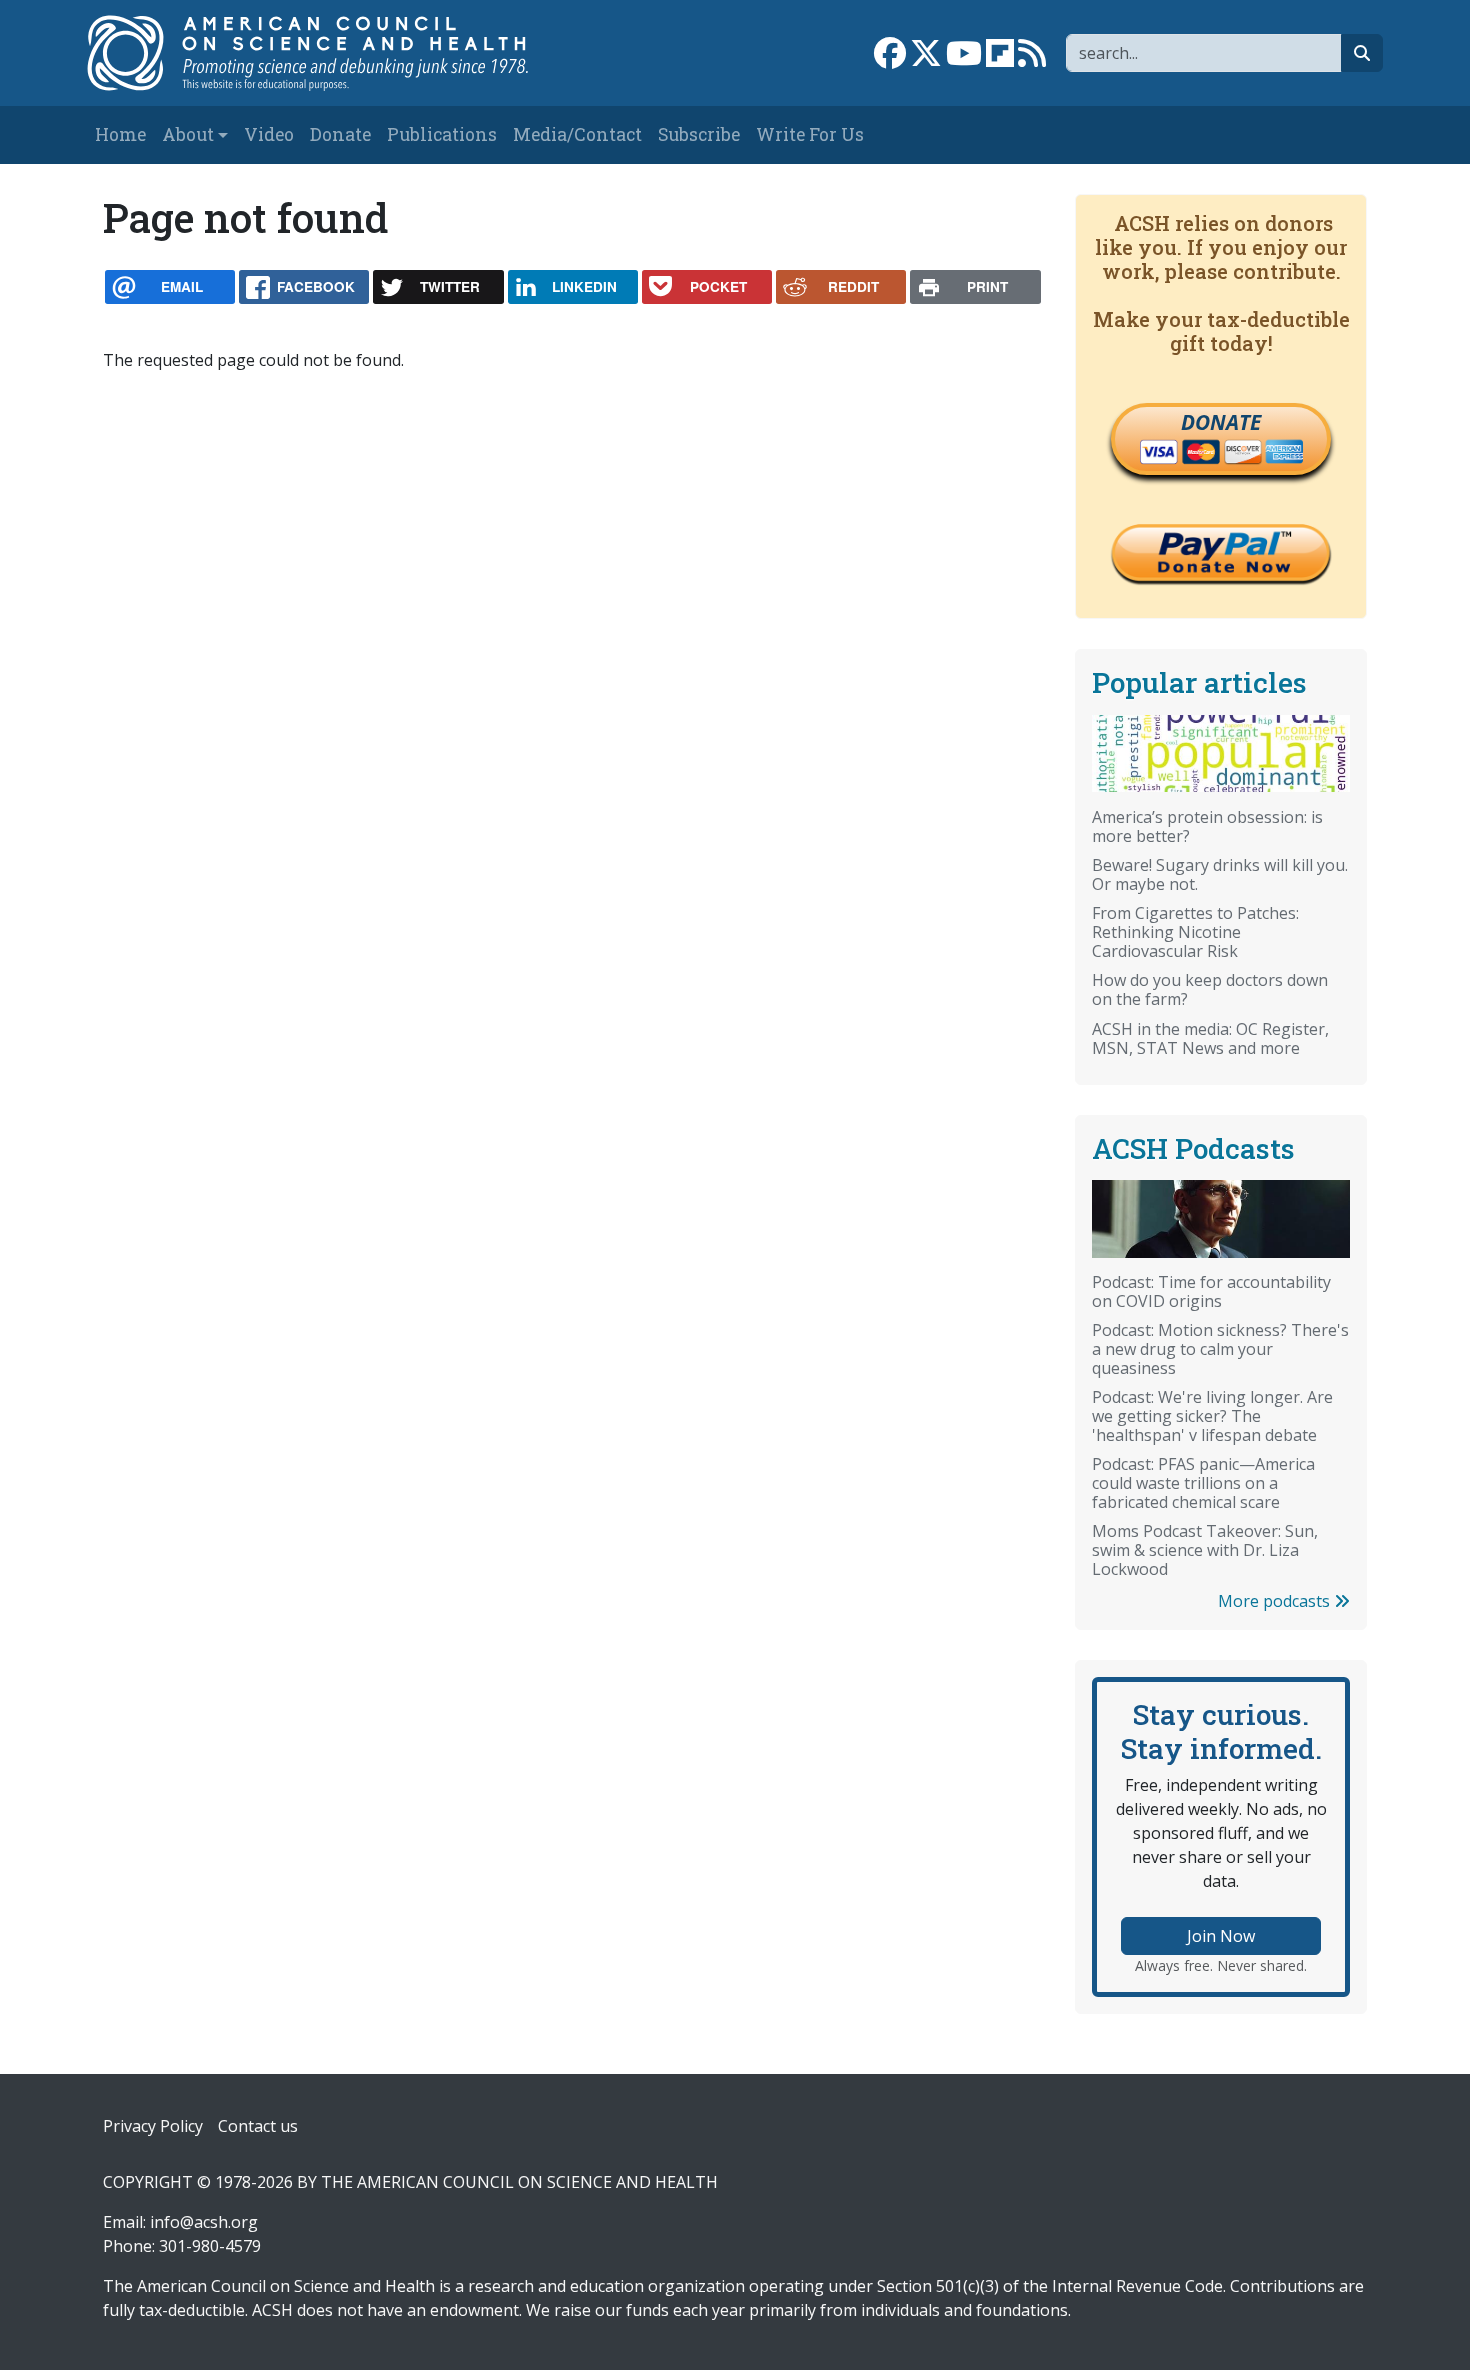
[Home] (328, 53)
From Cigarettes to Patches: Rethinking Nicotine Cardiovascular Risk (1195, 932)
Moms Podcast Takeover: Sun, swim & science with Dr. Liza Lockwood (1205, 1550)
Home (120, 134)
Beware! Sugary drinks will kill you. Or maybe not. (1220, 874)
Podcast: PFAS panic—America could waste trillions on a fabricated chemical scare (1203, 1483)
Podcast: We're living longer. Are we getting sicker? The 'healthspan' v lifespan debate (1212, 1416)
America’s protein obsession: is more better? (1207, 826)
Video (269, 134)
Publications (442, 134)
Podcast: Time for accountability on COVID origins (1211, 1291)
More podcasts (1276, 1601)
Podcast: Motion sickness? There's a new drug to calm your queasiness (1220, 1349)
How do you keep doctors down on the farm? (1210, 989)
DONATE (1221, 422)
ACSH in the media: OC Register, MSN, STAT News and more (1210, 1038)
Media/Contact (577, 134)
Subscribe (699, 134)
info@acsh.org (204, 2222)
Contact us (258, 2126)
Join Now (1221, 1936)
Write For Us (810, 134)
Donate (340, 134)
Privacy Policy (153, 2126)
